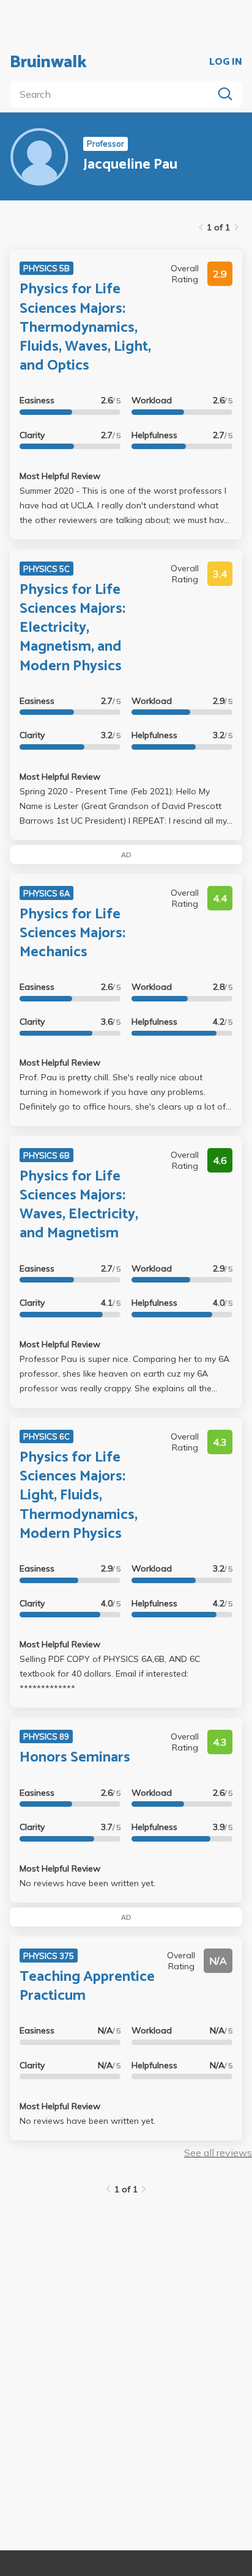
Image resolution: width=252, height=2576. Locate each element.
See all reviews (218, 2153)
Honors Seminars (75, 1758)
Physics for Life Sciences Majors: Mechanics (72, 933)
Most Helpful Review (60, 476)
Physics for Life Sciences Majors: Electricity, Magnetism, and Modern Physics (72, 628)
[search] (114, 94)
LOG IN (226, 62)
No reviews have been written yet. (87, 1883)
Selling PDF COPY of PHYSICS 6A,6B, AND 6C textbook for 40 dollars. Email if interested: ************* (110, 1674)
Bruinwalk (48, 62)
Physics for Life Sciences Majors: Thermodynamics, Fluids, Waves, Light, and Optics (85, 327)
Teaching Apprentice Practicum (87, 1986)
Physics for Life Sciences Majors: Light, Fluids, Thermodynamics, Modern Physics (79, 1496)
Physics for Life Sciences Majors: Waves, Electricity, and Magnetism (79, 1205)
